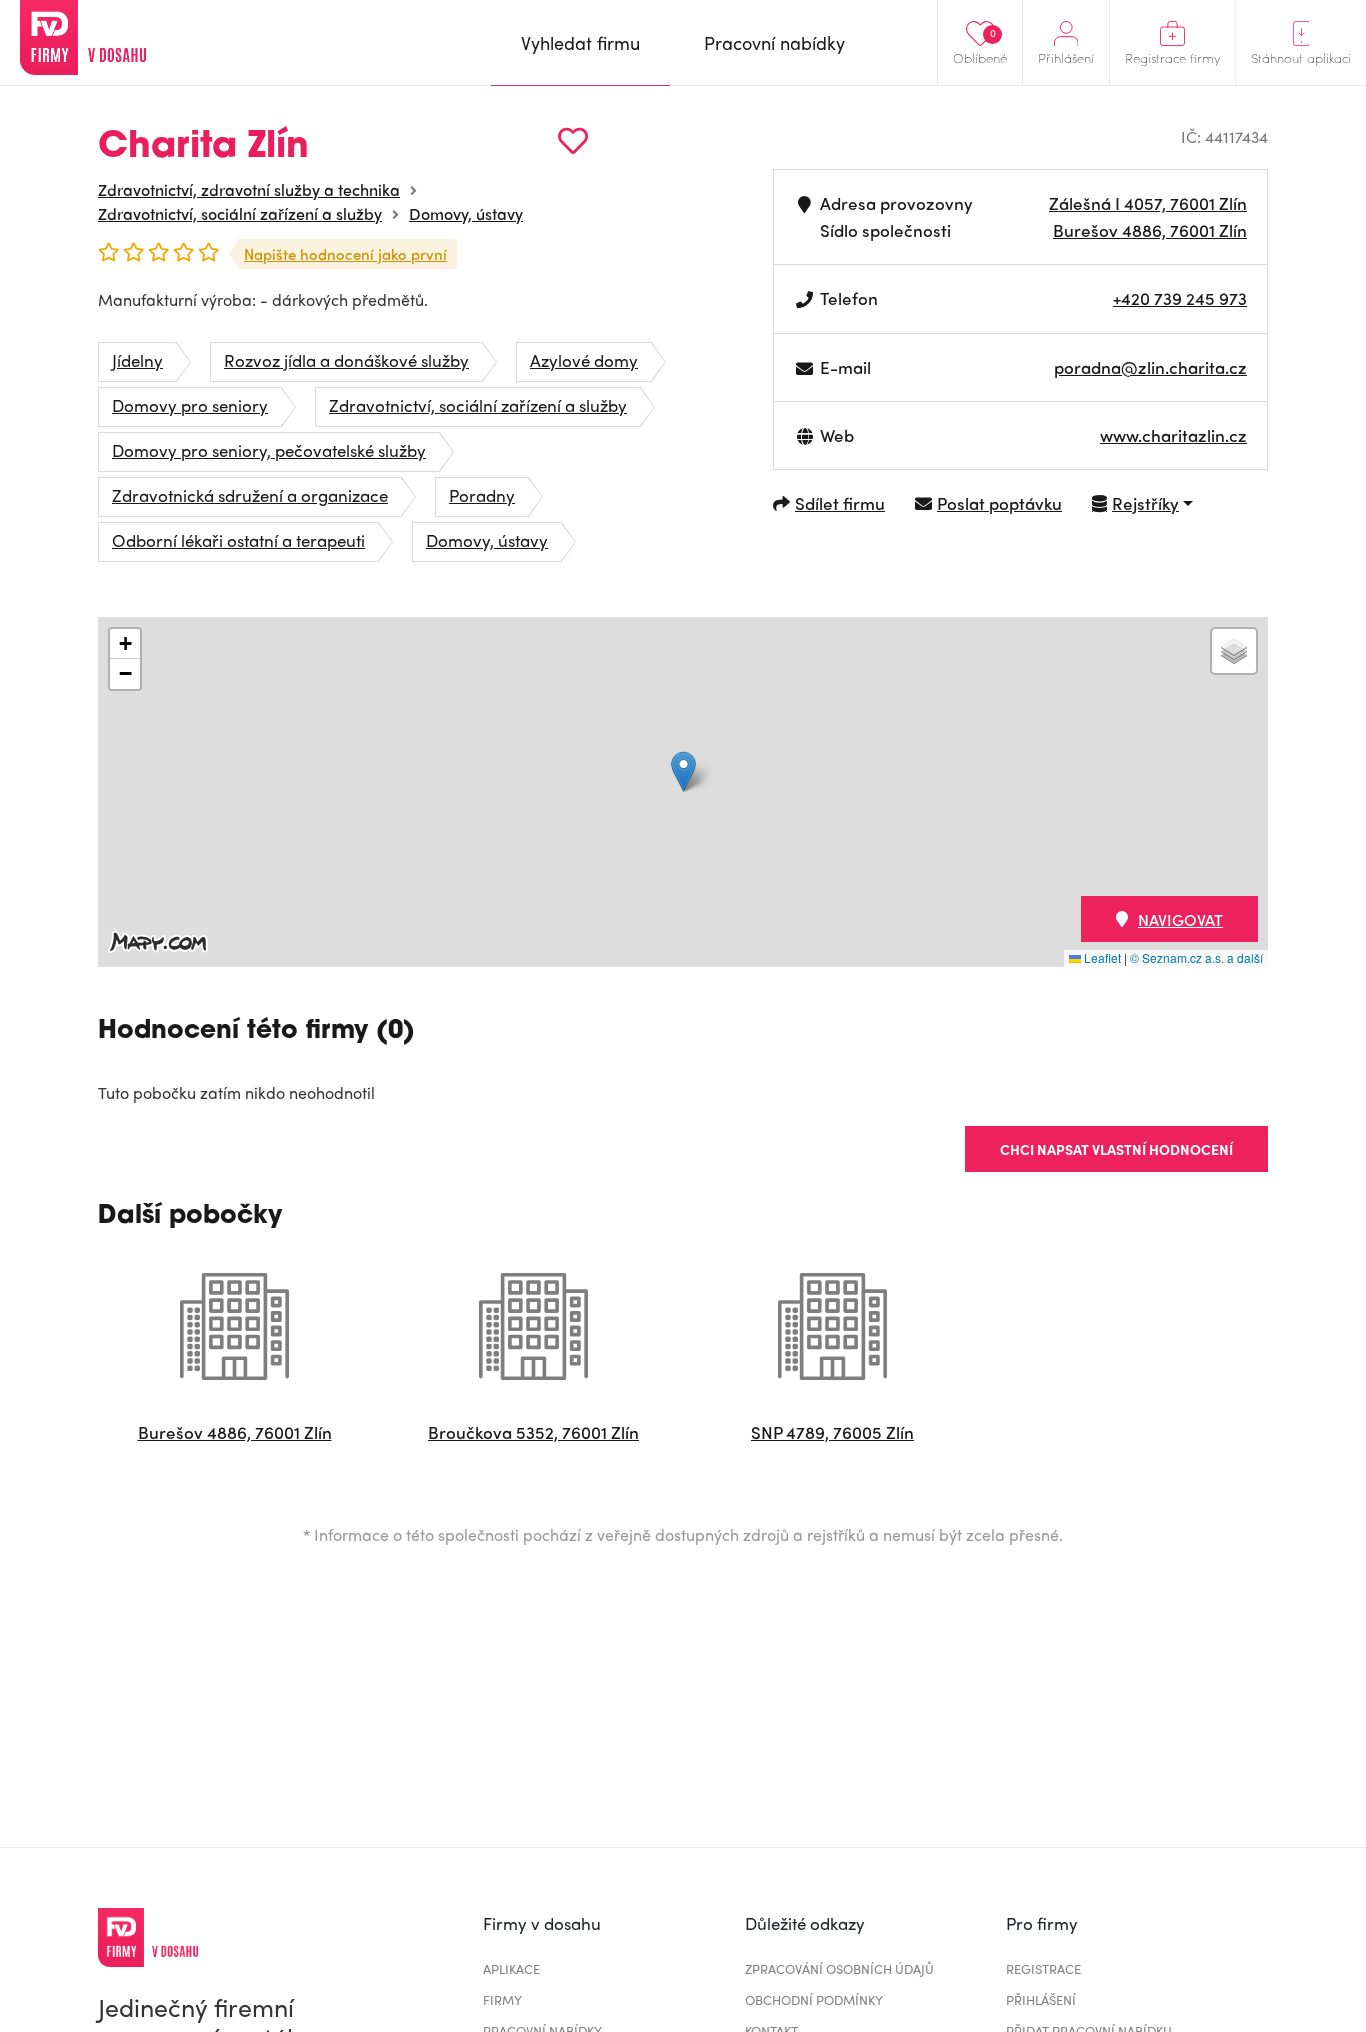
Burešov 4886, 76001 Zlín (1150, 230)
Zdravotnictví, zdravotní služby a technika (249, 189)
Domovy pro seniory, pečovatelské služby (269, 450)
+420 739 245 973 (1180, 298)
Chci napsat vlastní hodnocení (1116, 1149)
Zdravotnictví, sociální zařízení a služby (240, 213)
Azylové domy (584, 360)
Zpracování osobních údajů (839, 1968)
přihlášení (1041, 1999)
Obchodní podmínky (814, 1999)
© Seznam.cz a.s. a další (1196, 957)
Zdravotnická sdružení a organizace (250, 495)
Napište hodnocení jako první (345, 254)
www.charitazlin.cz (1173, 435)
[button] (683, 771)
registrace (1043, 1968)
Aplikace (511, 1968)
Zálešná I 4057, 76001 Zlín (1148, 203)
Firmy (502, 1999)
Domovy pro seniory (190, 405)
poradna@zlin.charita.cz (1150, 367)
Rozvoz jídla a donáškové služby (346, 360)
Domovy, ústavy (466, 213)
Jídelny (137, 360)
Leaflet (1101, 957)
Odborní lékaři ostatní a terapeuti (238, 540)
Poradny (482, 495)
